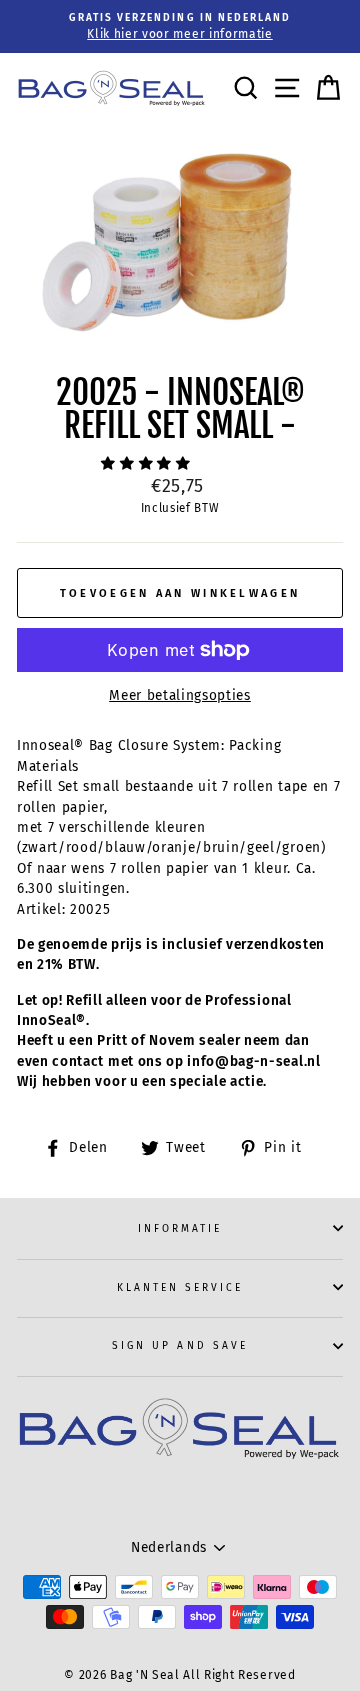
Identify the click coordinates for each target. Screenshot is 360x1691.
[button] (148, 463)
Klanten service (180, 1287)
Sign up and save (180, 1345)
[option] (180, 26)
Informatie (180, 1228)
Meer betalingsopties (180, 695)
